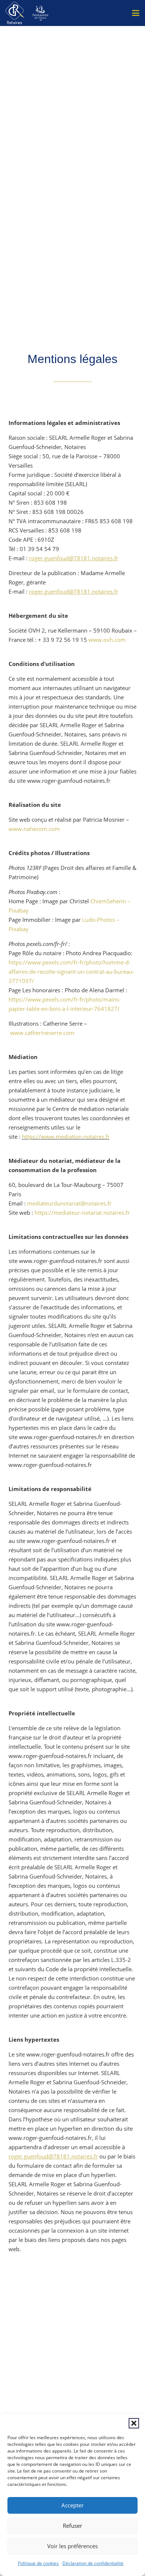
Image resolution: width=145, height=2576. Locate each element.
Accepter (72, 2505)
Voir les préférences (72, 2546)
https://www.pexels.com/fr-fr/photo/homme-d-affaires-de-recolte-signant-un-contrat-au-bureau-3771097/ (71, 972)
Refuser (72, 2526)
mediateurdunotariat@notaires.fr (69, 1203)
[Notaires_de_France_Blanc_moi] (40, 13)
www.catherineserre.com (42, 1033)
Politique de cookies (38, 2563)
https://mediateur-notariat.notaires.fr (82, 1213)
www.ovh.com (107, 640)
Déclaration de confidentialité (93, 2563)
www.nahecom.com (34, 829)
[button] (134, 2423)
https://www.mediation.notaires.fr (66, 1137)
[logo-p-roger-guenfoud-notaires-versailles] (15, 13)
